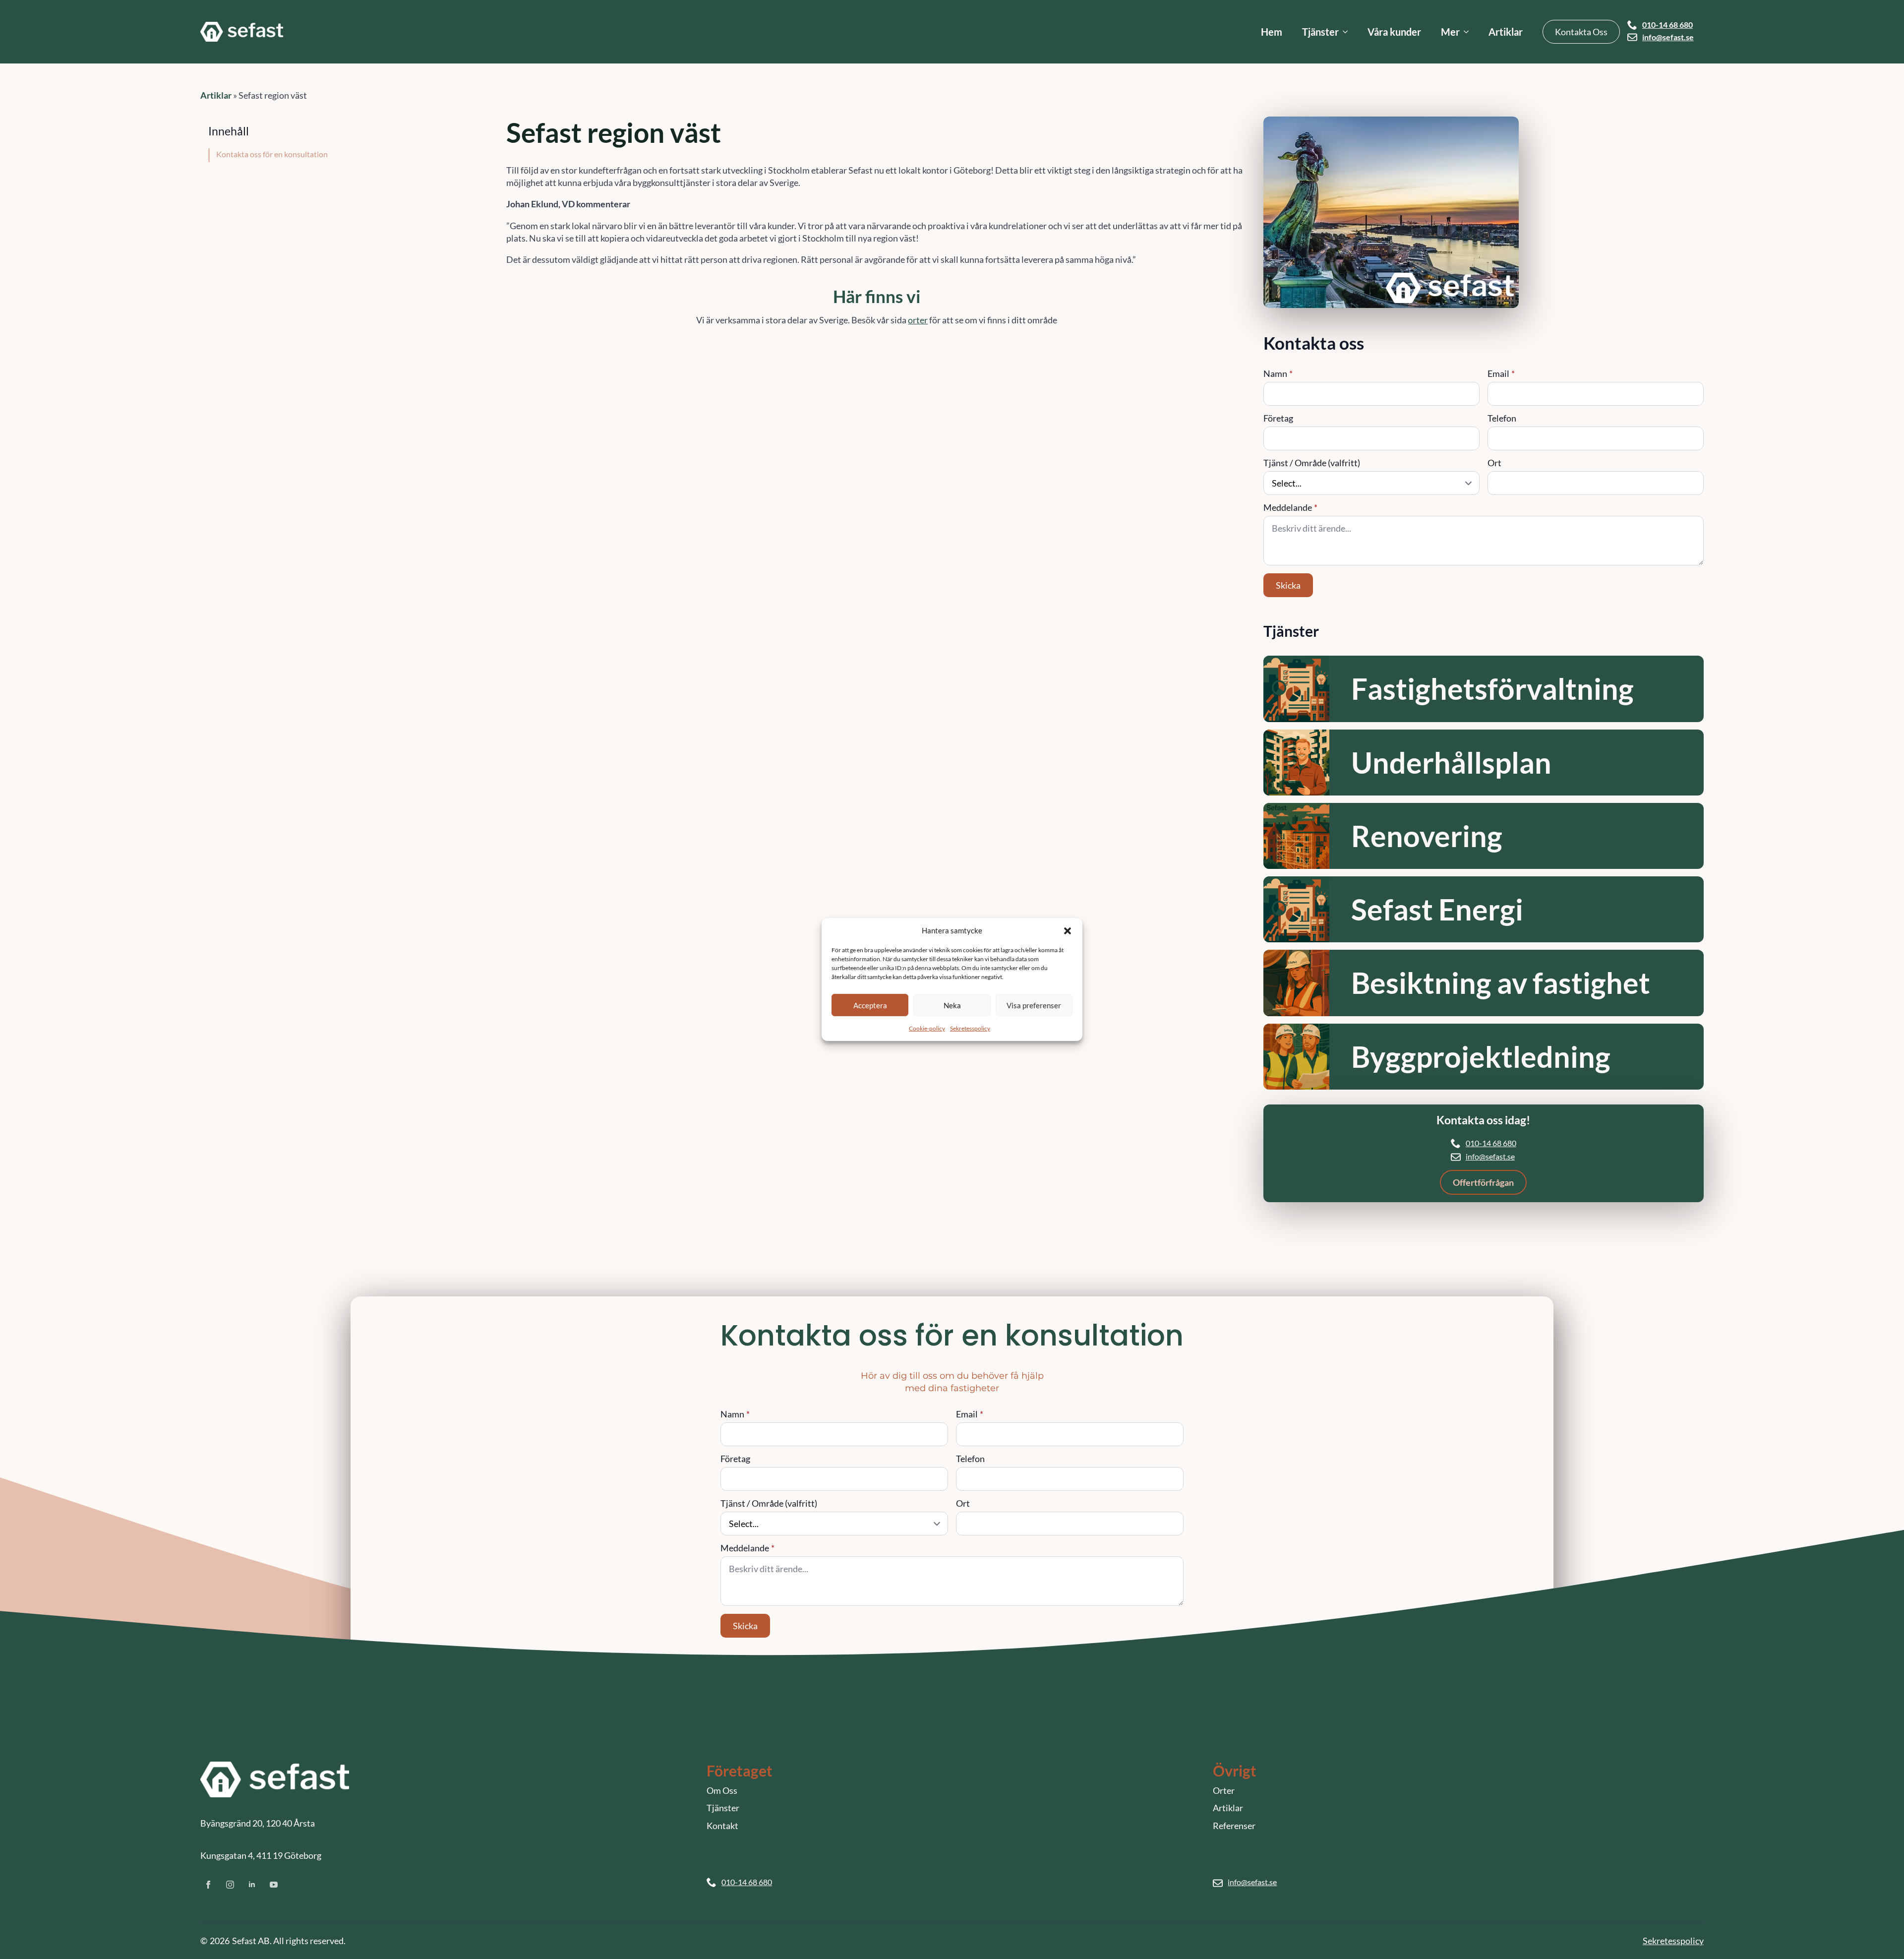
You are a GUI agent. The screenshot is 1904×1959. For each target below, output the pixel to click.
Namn (1278, 373)
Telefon (1502, 418)
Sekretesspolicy (970, 1028)
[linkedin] (252, 1885)
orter (918, 320)
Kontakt (722, 1826)
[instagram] (230, 1885)
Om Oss (722, 1790)
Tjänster (1320, 32)
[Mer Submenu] (1469, 32)
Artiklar (1506, 32)
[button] (1068, 930)
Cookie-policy (927, 1028)
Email (1501, 373)
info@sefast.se (1668, 37)
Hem (1272, 32)
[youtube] (274, 1885)
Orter (1224, 1790)
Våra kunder (1394, 32)
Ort (1494, 463)
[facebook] (208, 1885)
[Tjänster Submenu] (1348, 32)
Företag (1278, 418)
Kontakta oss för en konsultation (272, 154)
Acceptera (870, 1005)
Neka (952, 1005)
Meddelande (1290, 507)
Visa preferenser (1034, 1005)
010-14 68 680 (1667, 25)
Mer (1450, 32)
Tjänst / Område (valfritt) (1312, 463)
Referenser (1234, 1826)
